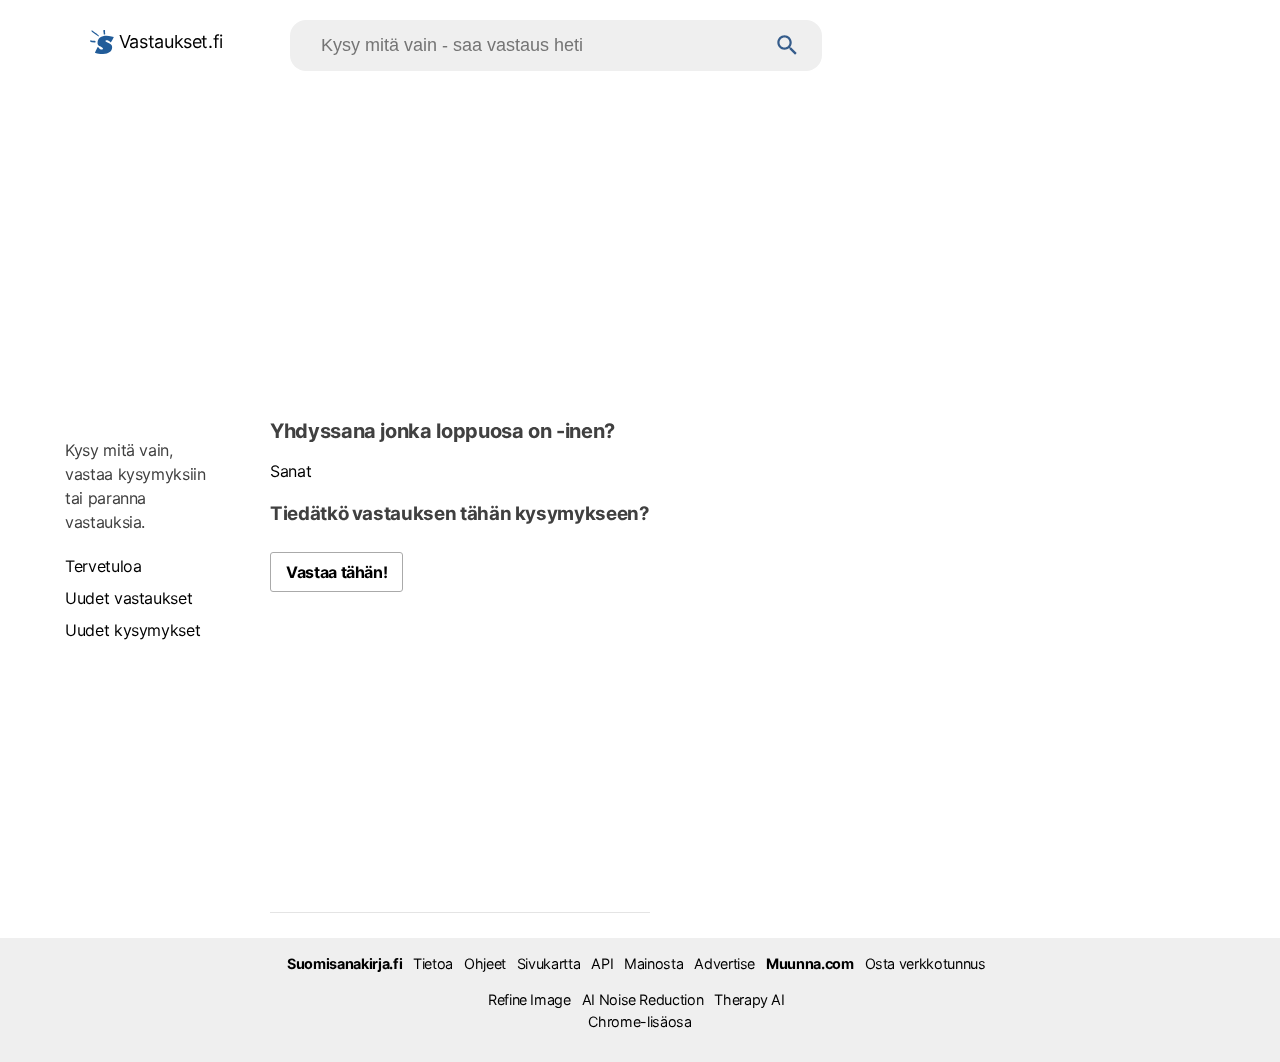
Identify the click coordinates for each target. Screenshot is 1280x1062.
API (602, 963)
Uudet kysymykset (132, 630)
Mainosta (653, 963)
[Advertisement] (640, 241)
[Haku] (787, 45)
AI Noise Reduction (643, 999)
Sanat (290, 471)
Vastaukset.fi (168, 41)
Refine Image (529, 999)
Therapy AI (749, 999)
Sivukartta (548, 963)
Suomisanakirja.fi (344, 963)
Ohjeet (485, 963)
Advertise (724, 963)
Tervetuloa (103, 566)
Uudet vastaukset (128, 598)
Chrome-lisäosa (639, 1021)
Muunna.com (809, 963)
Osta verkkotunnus (925, 963)
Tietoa (433, 963)
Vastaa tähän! (336, 572)
